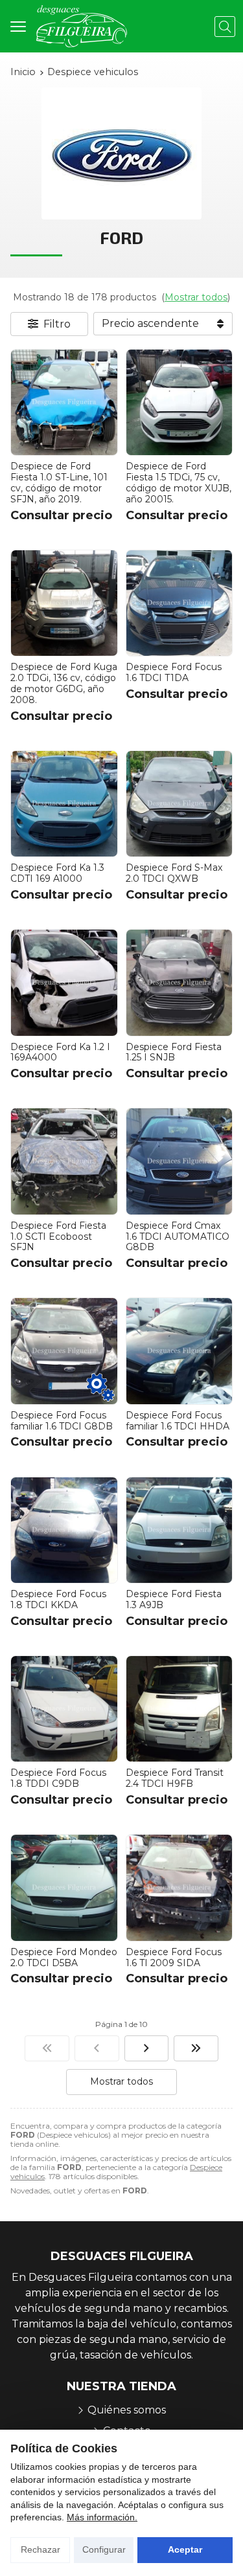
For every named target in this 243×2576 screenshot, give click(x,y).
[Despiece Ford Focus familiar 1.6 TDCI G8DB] (64, 1351)
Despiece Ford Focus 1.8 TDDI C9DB (58, 1778)
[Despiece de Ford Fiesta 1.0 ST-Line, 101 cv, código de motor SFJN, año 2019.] (64, 403)
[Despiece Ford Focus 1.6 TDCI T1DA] (179, 603)
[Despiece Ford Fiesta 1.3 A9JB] (179, 1530)
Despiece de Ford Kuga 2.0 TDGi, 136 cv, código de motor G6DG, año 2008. (64, 683)
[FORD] (47, 2048)
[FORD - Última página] (196, 2048)
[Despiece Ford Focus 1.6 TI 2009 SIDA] (179, 1888)
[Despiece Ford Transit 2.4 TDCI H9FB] (179, 1709)
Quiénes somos (127, 2410)
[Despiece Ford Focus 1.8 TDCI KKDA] (64, 1530)
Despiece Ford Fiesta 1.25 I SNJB (174, 1052)
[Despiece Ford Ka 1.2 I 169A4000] (64, 983)
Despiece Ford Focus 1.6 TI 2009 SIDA (174, 1957)
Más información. (102, 2517)
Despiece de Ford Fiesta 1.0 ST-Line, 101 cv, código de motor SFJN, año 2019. (59, 482)
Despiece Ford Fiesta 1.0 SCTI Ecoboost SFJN (58, 1237)
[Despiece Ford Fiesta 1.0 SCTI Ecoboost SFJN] (64, 1161)
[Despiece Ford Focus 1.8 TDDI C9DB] (64, 1709)
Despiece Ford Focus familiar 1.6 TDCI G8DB (62, 1421)
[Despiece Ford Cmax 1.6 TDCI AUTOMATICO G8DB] (179, 1161)
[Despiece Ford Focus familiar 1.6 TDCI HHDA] (179, 1351)
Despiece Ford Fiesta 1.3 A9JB (174, 1599)
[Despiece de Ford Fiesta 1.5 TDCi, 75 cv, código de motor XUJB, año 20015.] (179, 403)
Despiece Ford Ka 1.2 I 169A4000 (60, 1052)
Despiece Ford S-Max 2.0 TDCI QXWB (174, 873)
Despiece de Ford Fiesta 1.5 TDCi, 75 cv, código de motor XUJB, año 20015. (179, 482)
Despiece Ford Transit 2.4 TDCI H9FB (175, 1778)
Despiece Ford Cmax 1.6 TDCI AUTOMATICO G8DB (178, 1237)
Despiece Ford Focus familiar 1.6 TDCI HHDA (178, 1421)
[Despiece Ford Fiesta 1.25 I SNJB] (179, 983)
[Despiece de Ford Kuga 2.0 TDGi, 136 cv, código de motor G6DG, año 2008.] (64, 603)
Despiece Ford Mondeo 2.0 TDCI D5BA (64, 1957)
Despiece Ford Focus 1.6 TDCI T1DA (174, 672)
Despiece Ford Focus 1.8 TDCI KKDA (58, 1599)
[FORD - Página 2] (147, 2048)
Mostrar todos (196, 297)
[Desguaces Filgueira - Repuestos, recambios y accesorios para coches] (82, 26)
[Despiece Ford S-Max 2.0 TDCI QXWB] (179, 804)
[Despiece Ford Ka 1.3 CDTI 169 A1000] (64, 804)
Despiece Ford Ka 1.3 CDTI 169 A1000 (57, 873)
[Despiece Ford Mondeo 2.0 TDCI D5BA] (64, 1888)
